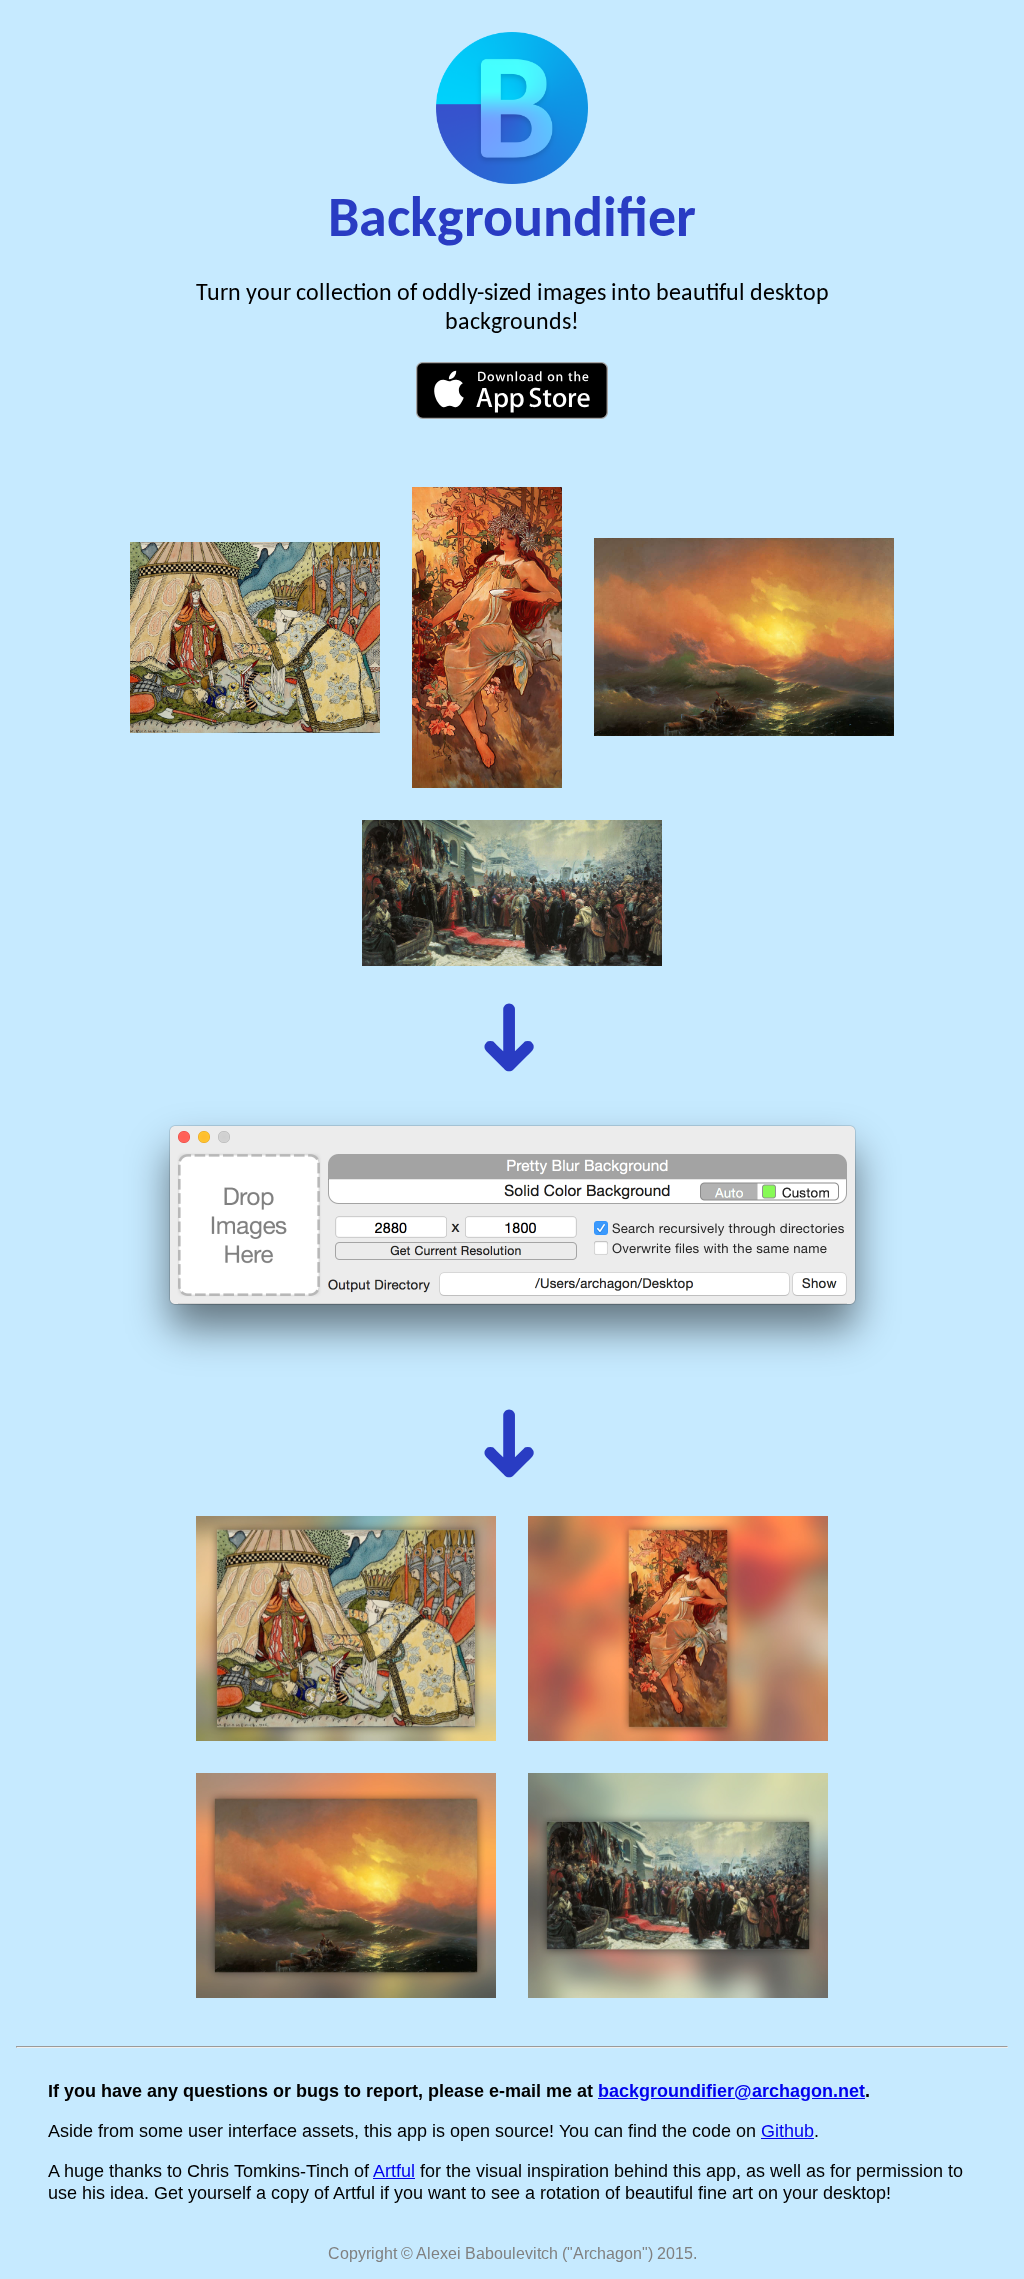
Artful (394, 2170)
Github (787, 2130)
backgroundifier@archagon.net (731, 2090)
